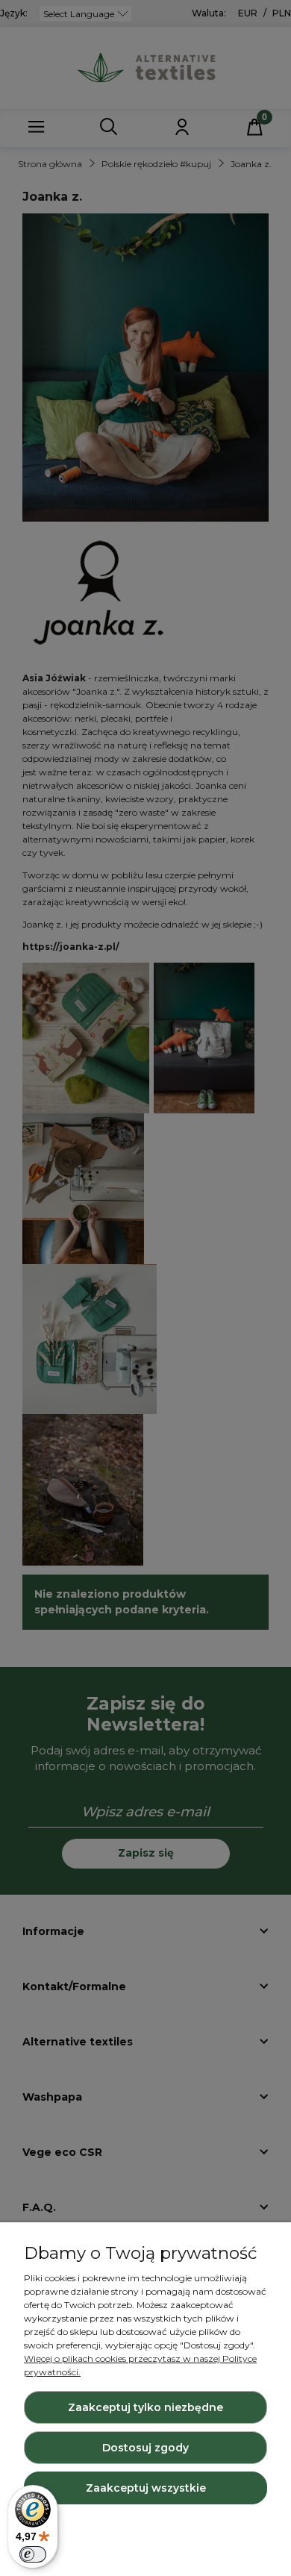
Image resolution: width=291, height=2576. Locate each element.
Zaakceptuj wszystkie (146, 2488)
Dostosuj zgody (145, 2448)
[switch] (33, 2554)
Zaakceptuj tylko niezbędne (145, 2407)
